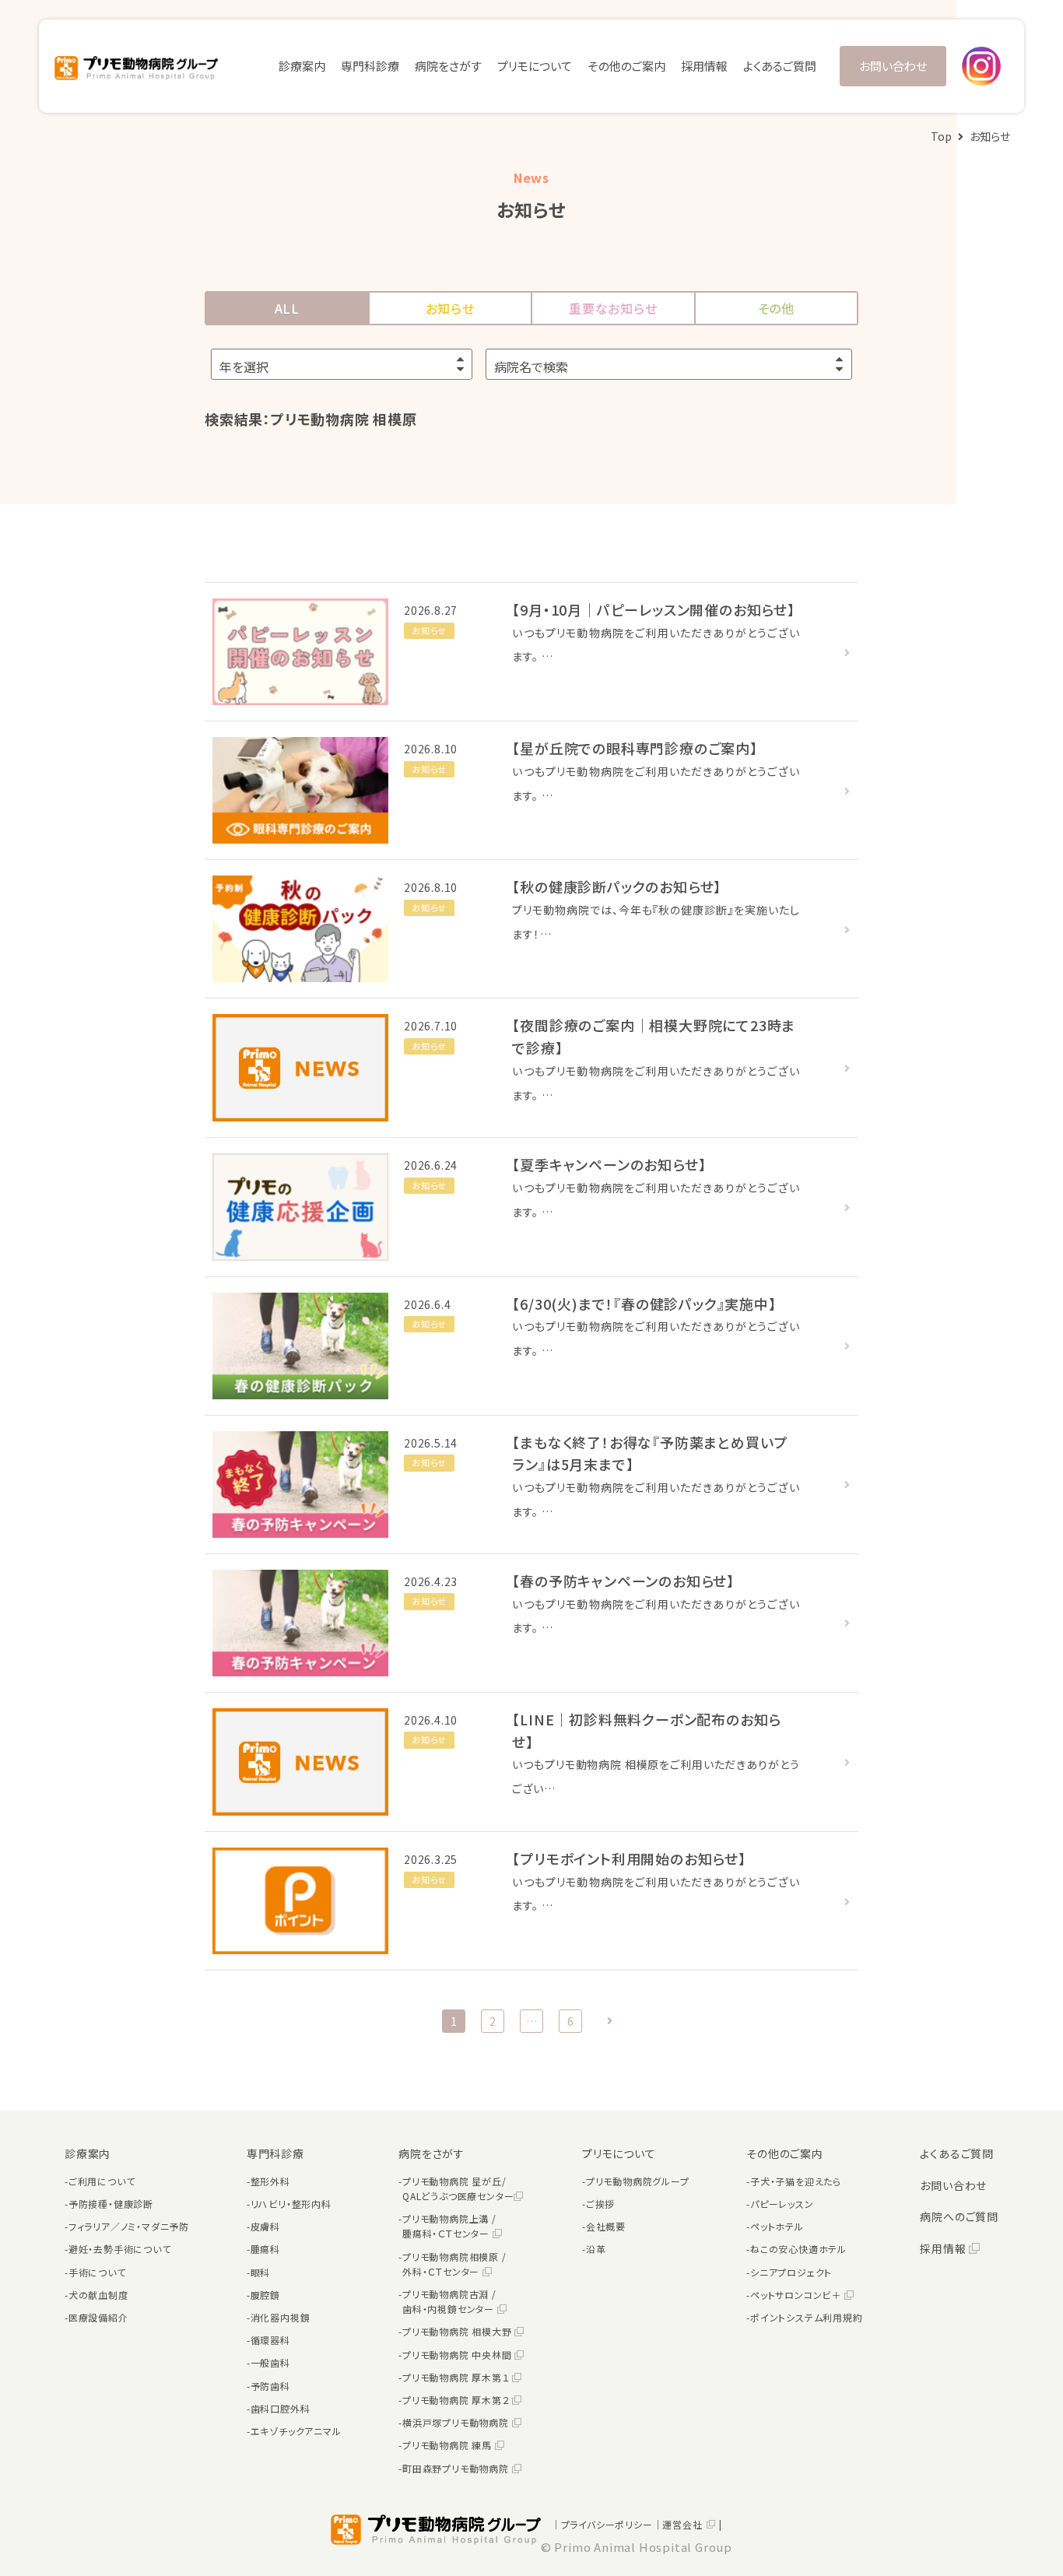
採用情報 (704, 66)
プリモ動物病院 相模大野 (458, 2331)
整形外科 (270, 2181)
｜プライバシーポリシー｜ (607, 2524)
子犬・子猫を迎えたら (796, 2181)
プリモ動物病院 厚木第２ (457, 2400)
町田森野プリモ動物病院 (457, 2468)
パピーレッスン (782, 2204)
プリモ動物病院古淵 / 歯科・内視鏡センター (450, 2301)
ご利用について (102, 2181)
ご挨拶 (600, 2204)
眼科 (261, 2272)
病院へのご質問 (959, 2216)
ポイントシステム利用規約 (807, 2317)
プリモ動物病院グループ (638, 2181)
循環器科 (270, 2340)
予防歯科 (270, 2386)
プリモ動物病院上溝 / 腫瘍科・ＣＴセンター (449, 2226)
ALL (287, 308)
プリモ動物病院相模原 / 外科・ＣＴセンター (454, 2264)
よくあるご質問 (780, 66)
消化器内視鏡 (281, 2317)
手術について (97, 2272)
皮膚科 (265, 2226)
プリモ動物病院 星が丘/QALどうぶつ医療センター (458, 2188)
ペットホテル (777, 2226)
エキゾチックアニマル (296, 2431)
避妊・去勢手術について (120, 2249)
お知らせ (450, 308)
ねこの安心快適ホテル (798, 2249)
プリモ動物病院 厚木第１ (457, 2377)
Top (941, 136)
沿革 (596, 2249)
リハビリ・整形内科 (291, 2204)
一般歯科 (270, 2362)
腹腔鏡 (265, 2295)
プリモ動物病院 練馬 (449, 2445)
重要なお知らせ (613, 308)
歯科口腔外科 (281, 2408)
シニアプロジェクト (791, 2272)
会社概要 (606, 2226)
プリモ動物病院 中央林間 (458, 2355)
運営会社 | (692, 2524)
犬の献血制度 (98, 2295)
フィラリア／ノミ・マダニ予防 (129, 2226)
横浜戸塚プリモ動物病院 (457, 2422)
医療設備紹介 (98, 2317)
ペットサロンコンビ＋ (797, 2295)
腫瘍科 (265, 2249)
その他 (776, 308)
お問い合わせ (893, 66)
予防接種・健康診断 (111, 2204)
